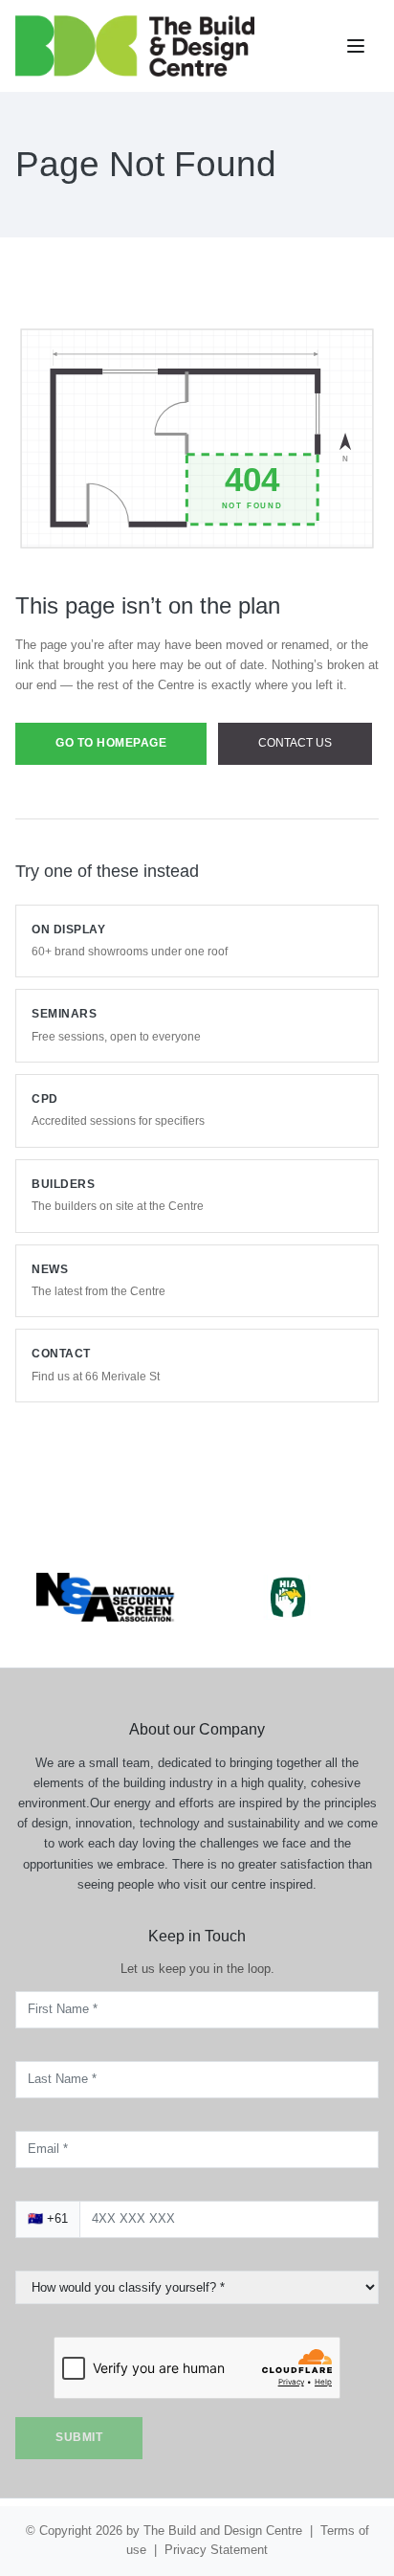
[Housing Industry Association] (288, 1573)
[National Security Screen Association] (106, 1573)
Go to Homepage (116, 763)
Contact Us (93, 815)
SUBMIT (81, 2438)
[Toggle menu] (358, 46)
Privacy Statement (226, 2550)
